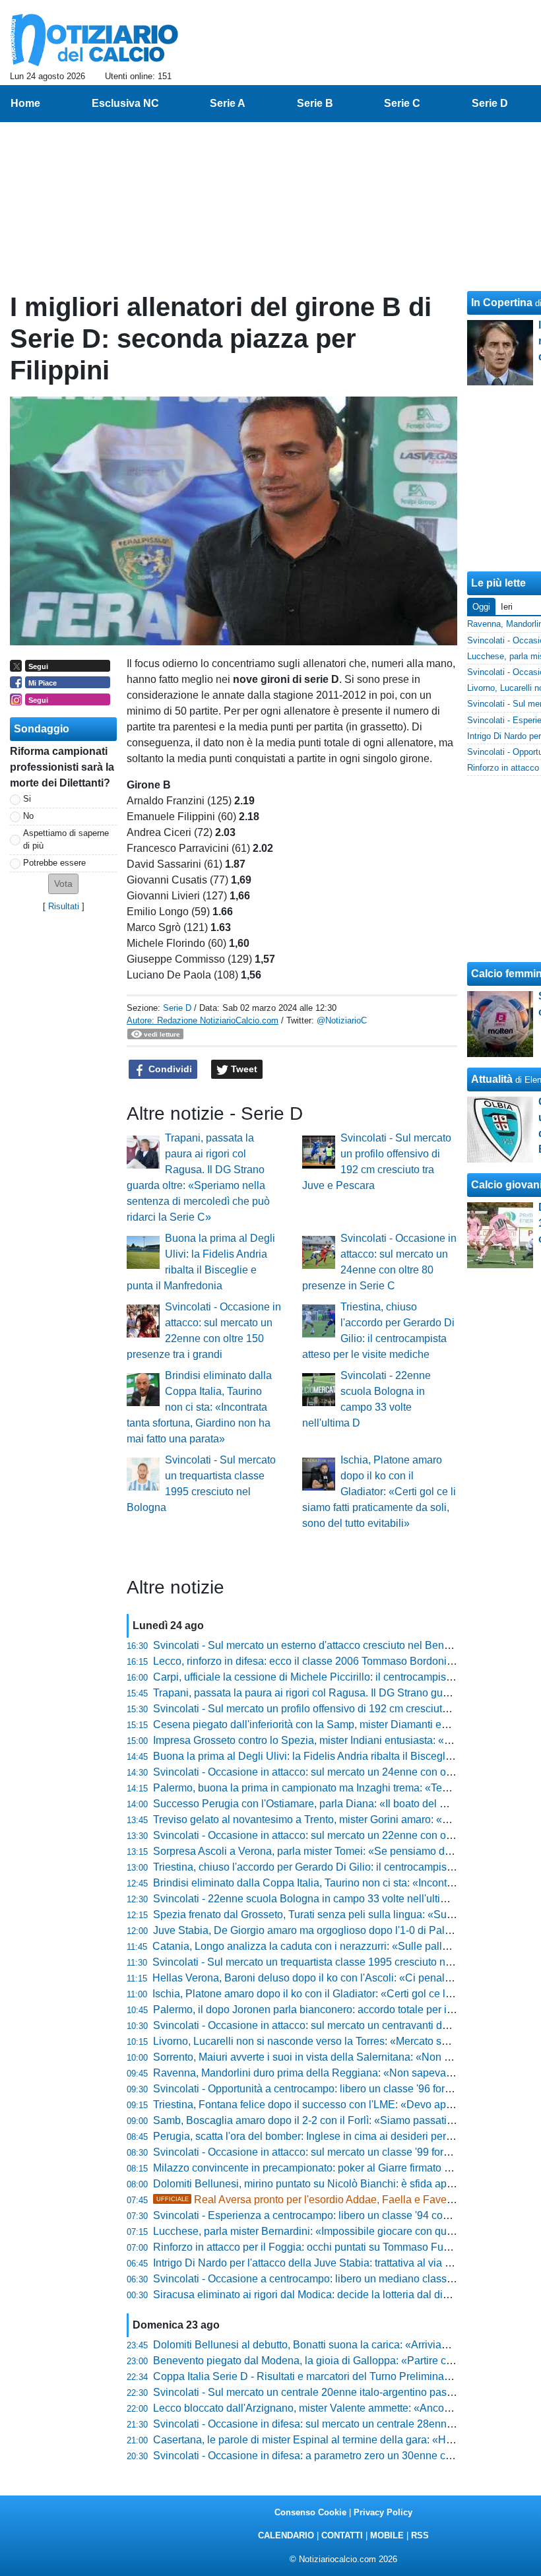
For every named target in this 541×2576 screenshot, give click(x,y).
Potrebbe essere (54, 863)
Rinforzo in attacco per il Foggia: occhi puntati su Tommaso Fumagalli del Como (339, 2247)
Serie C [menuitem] (402, 103)
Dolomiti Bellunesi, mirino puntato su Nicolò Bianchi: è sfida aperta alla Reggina (340, 2184)
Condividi (169, 1069)
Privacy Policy (383, 2512)
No (28, 816)
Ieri (507, 607)
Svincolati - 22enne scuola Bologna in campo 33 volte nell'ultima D (309, 1899)
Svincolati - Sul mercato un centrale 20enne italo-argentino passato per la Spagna (344, 2392)
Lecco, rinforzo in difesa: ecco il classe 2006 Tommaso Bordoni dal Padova (328, 1661)
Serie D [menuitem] (490, 103)
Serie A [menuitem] (228, 103)
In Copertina (502, 303)
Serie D (177, 1008)
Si (27, 799)
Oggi (481, 607)
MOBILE (387, 2535)
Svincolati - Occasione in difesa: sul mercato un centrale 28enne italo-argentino (338, 2424)
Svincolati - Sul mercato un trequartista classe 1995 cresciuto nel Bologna (324, 1962)
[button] (63, 884)
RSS (420, 2535)
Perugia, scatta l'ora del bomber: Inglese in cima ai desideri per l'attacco (320, 2136)
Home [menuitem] (25, 103)
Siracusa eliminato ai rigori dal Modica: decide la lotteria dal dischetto (315, 2295)
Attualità (492, 1079)
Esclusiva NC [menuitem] (125, 103)
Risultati (64, 906)
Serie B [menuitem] (315, 103)
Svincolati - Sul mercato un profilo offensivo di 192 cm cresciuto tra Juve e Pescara (345, 1709)
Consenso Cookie (310, 2512)
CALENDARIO (286, 2535)
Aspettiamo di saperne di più (66, 839)
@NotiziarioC (342, 1020)
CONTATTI (342, 2535)
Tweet (243, 1069)
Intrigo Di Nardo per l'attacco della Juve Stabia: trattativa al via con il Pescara (332, 2263)
